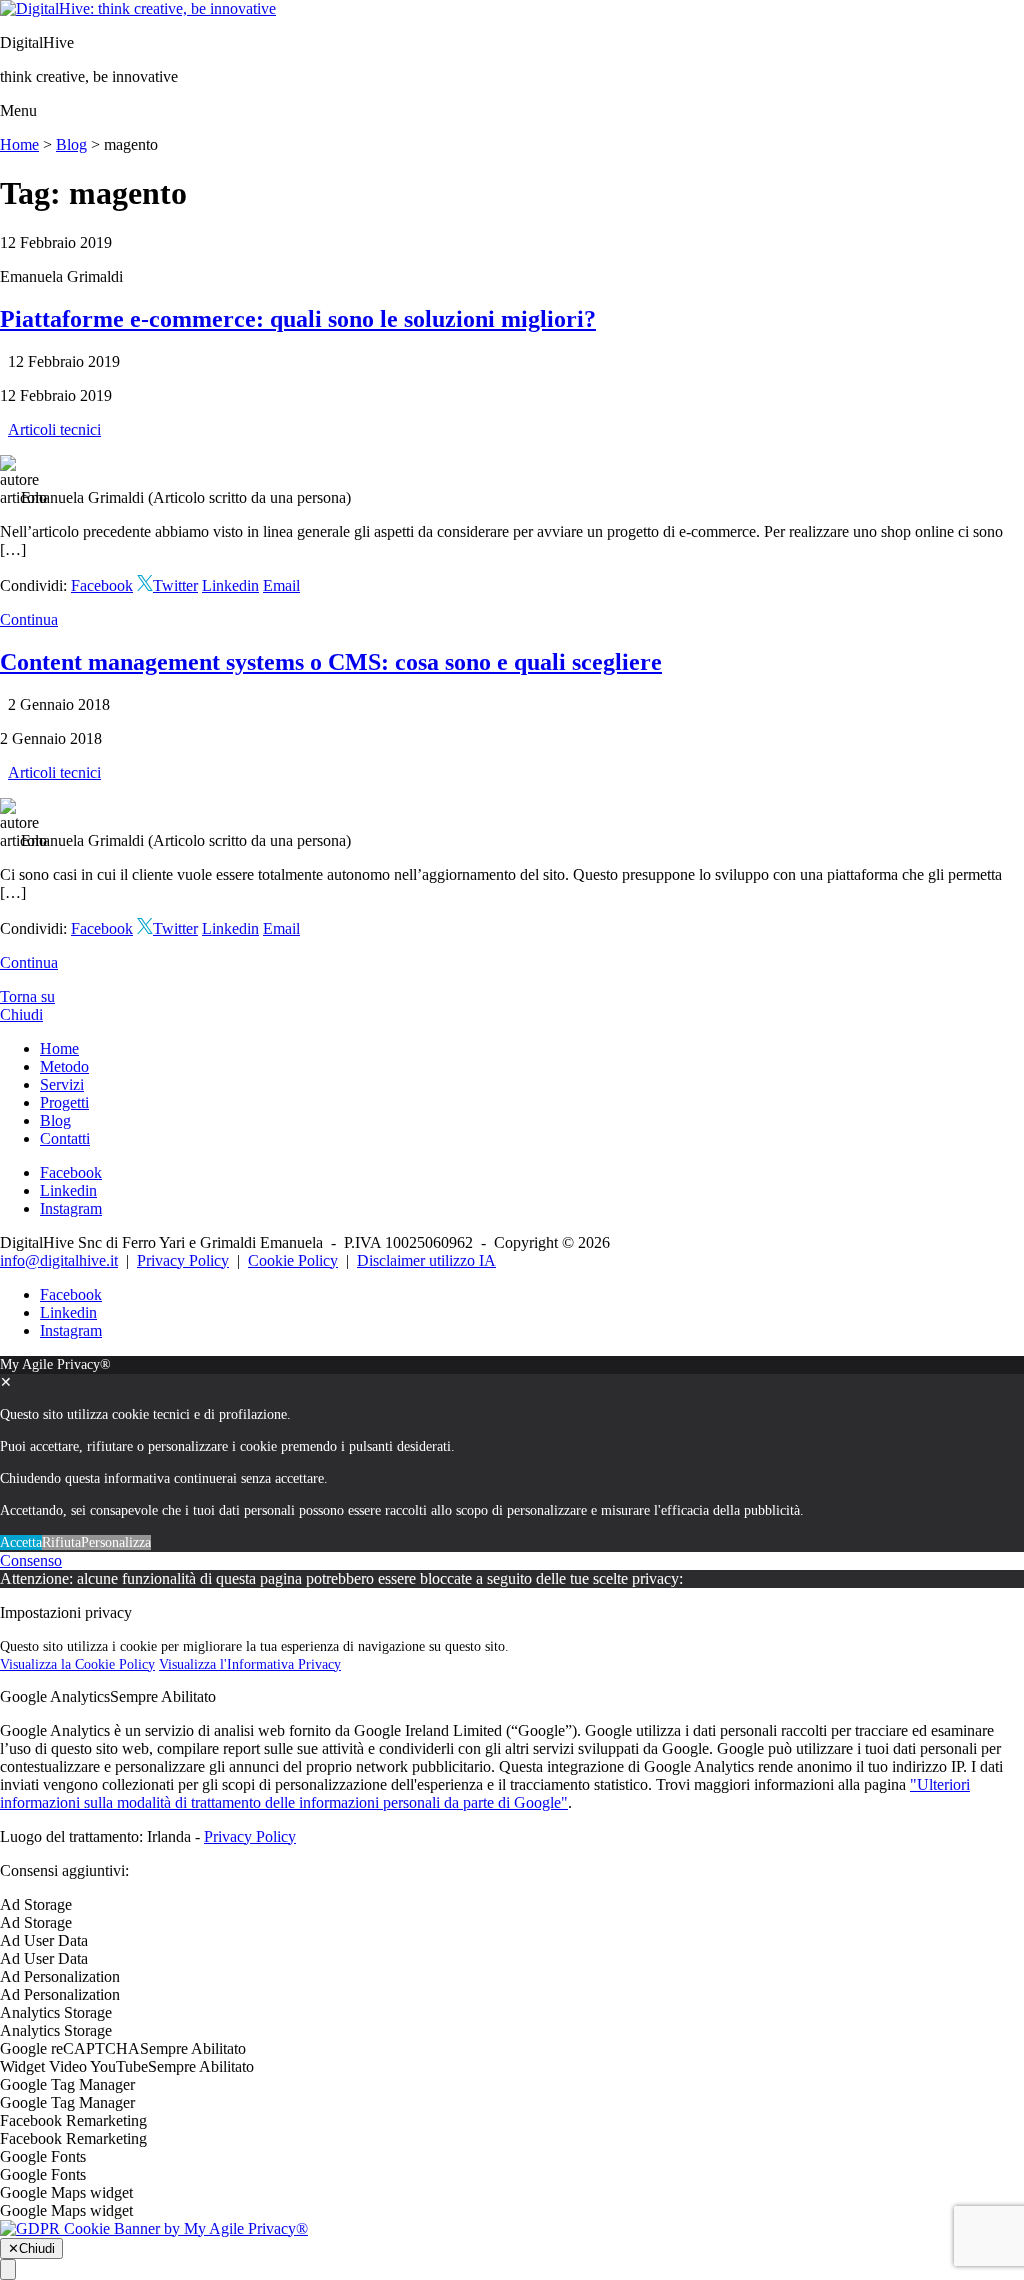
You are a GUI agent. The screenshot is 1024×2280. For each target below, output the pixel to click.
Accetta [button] (21, 1542)
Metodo (64, 1066)
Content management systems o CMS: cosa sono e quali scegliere (331, 662)
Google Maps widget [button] (66, 2192)
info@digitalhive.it (59, 1260)
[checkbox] (512, 1923)
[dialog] (512, 1454)
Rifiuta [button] (61, 1542)
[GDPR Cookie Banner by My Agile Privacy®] (154, 2228)
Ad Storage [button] (36, 1904)
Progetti (64, 1102)
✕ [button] (6, 1382)
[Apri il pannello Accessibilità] (8, 2269)
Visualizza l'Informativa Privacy (250, 1664)
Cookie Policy (293, 1260)
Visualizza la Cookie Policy (77, 1664)
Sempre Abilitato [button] (163, 1696)
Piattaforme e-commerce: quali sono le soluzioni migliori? (298, 319)
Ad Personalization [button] (60, 1976)
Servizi (62, 1084)
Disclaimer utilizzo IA (426, 1260)
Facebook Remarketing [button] (73, 2120)
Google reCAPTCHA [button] (70, 2048)
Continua (29, 619)
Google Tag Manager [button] (67, 2084)
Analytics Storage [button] (56, 2012)
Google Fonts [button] (43, 2156)
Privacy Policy (183, 1260)
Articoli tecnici (54, 429)
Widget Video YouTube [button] (74, 2066)
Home (19, 144)
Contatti (65, 1138)
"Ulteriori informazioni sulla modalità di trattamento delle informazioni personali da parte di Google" (485, 1793)
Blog (71, 144)
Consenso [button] (31, 1560)
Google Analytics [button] (55, 1696)
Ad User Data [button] (44, 1940)
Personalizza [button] (116, 1542)
